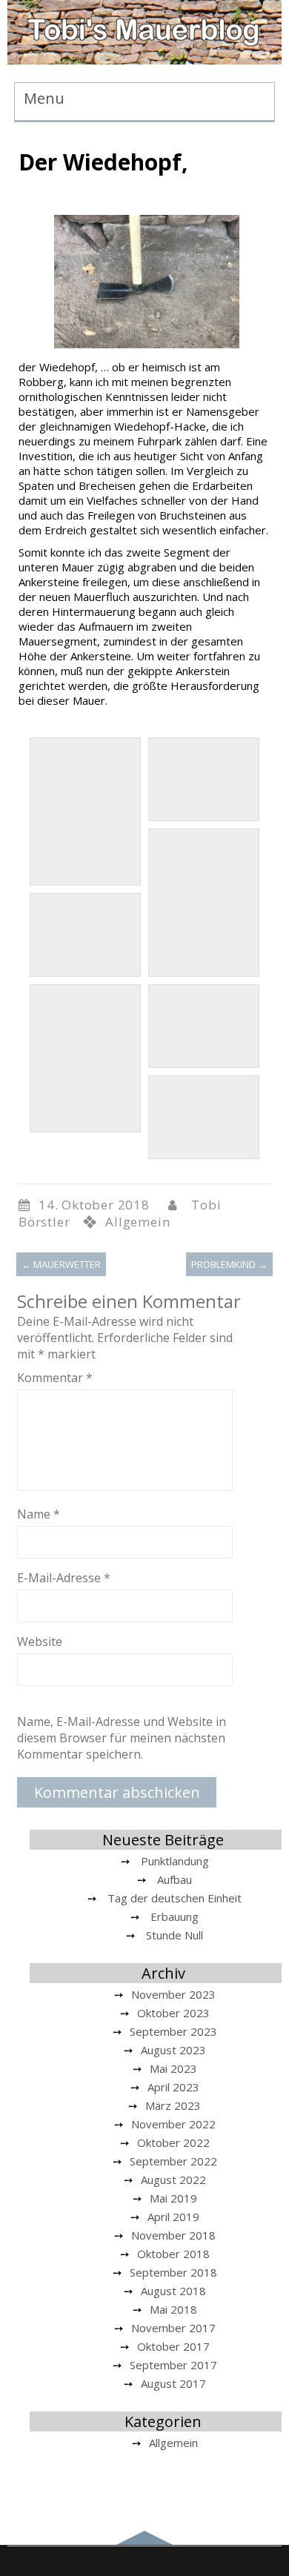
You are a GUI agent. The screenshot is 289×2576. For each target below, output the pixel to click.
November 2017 (173, 2328)
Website (40, 1641)
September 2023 (173, 2031)
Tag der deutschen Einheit (175, 1898)
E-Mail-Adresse (64, 1578)
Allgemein (137, 1222)
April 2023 (173, 2087)
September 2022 (173, 2161)
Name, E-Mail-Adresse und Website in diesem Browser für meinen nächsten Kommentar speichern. (122, 1738)
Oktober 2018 (173, 2254)
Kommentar (55, 1378)
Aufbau (175, 1879)
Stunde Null (175, 1935)
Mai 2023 (173, 2068)
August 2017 (173, 2383)
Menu (44, 98)
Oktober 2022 (173, 2142)
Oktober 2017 (173, 2346)
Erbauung (175, 1916)
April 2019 (173, 2217)
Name (39, 1514)
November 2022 (173, 2124)
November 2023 (173, 1994)
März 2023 (173, 2105)
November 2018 (173, 2235)
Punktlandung (175, 1861)
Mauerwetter (61, 1264)
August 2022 (173, 2180)
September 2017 (173, 2365)
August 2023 (173, 2050)
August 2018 (173, 2291)
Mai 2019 (173, 2198)
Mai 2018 (173, 2309)
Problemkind (229, 1264)
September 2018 (173, 2272)
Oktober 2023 (173, 2013)
